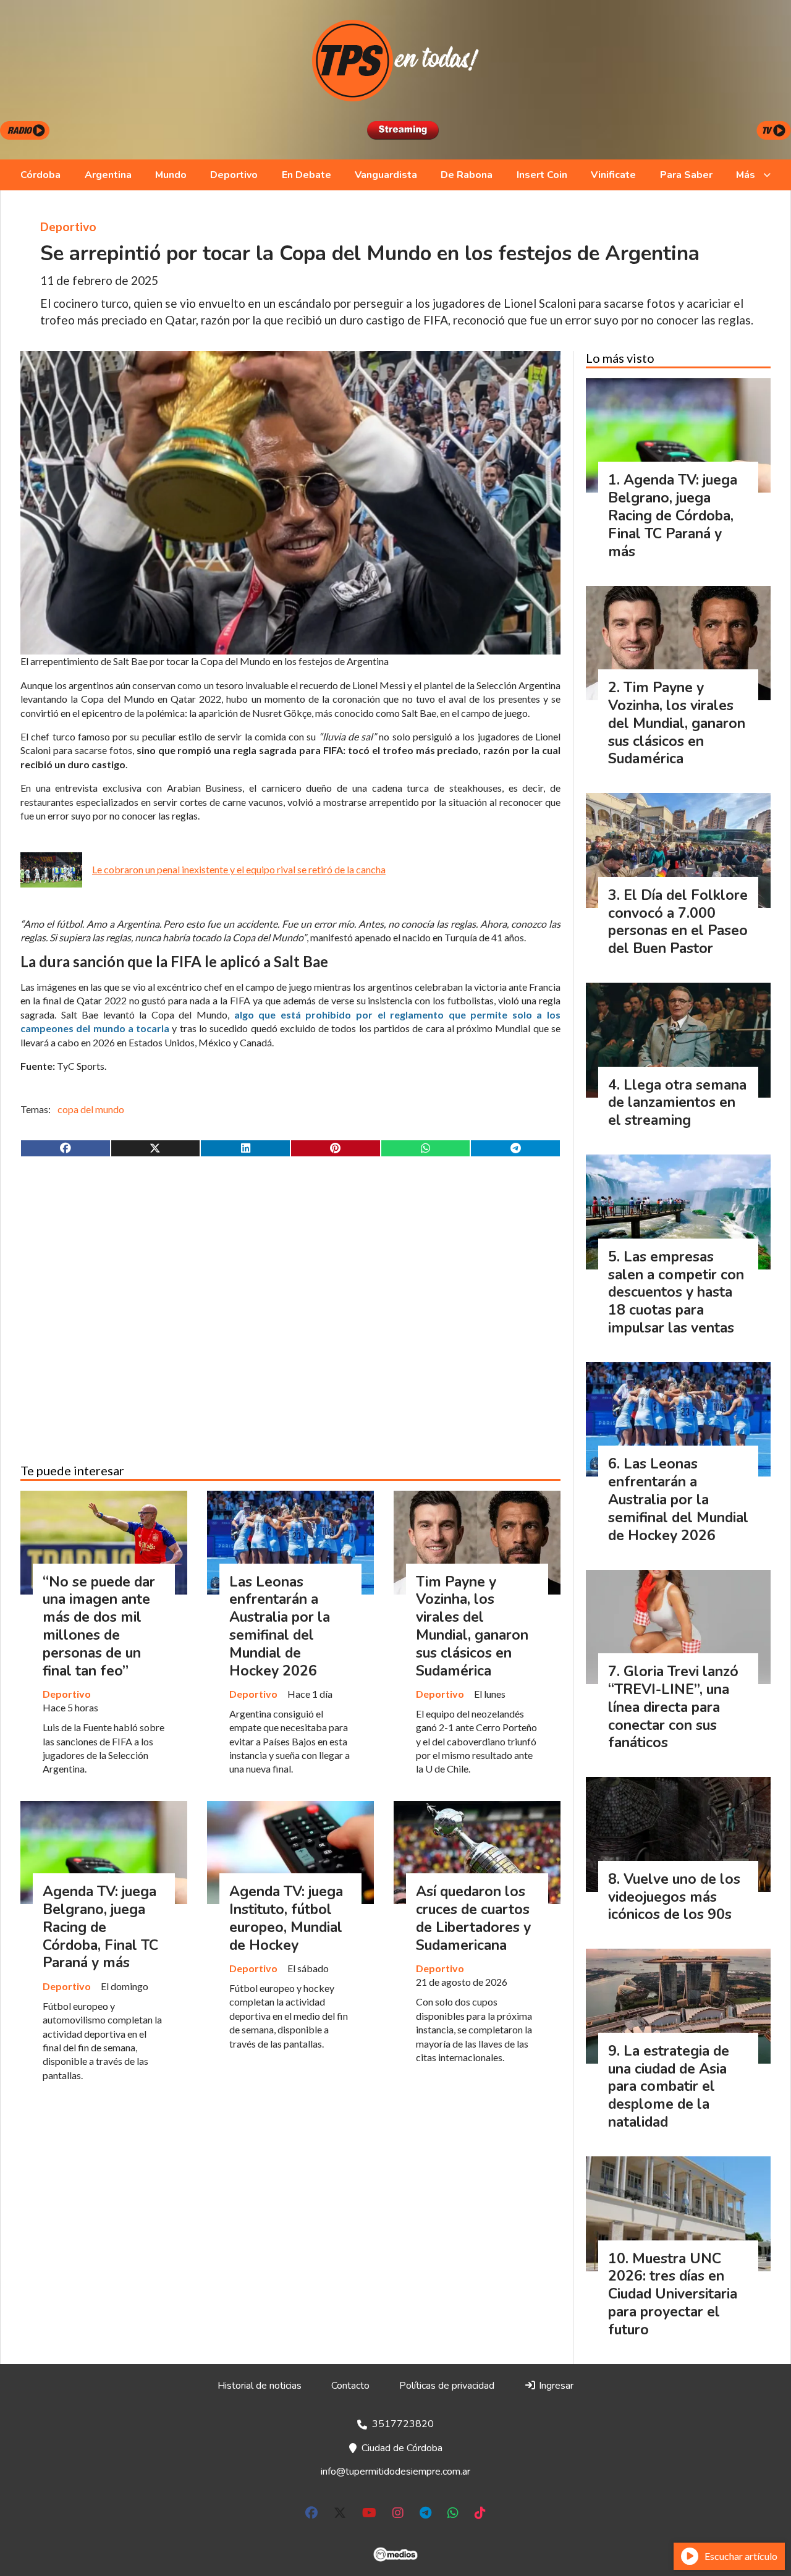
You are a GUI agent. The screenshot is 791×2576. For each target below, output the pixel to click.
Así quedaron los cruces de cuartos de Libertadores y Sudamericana (473, 1918)
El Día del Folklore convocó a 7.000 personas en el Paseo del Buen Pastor (678, 922)
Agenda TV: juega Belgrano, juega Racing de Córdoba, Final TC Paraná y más (100, 1927)
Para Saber (686, 175)
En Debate (307, 175)
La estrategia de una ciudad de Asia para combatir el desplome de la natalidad (669, 2087)
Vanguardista (386, 175)
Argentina (108, 175)
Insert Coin (542, 175)
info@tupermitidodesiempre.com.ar (395, 2472)
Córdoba (40, 175)
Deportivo (234, 175)
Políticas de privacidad (447, 2386)
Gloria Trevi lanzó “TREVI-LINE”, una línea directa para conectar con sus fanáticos (673, 1707)
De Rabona (467, 175)
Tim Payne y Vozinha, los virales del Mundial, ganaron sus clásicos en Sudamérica (472, 1626)
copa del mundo (91, 1109)
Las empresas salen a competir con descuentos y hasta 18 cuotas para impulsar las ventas (676, 1292)
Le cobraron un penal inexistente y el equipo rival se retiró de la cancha (239, 869)
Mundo (171, 175)
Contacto (350, 2386)
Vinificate (613, 175)
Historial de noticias (260, 2386)
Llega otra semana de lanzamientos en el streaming (677, 1103)
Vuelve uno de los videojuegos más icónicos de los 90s (674, 1897)
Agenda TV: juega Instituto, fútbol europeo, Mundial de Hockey (286, 1918)
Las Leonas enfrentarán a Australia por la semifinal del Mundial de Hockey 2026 (280, 1626)
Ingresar (555, 2386)
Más (746, 175)
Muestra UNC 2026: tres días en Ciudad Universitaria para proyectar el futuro (673, 2294)
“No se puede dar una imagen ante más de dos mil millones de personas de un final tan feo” (99, 1626)
